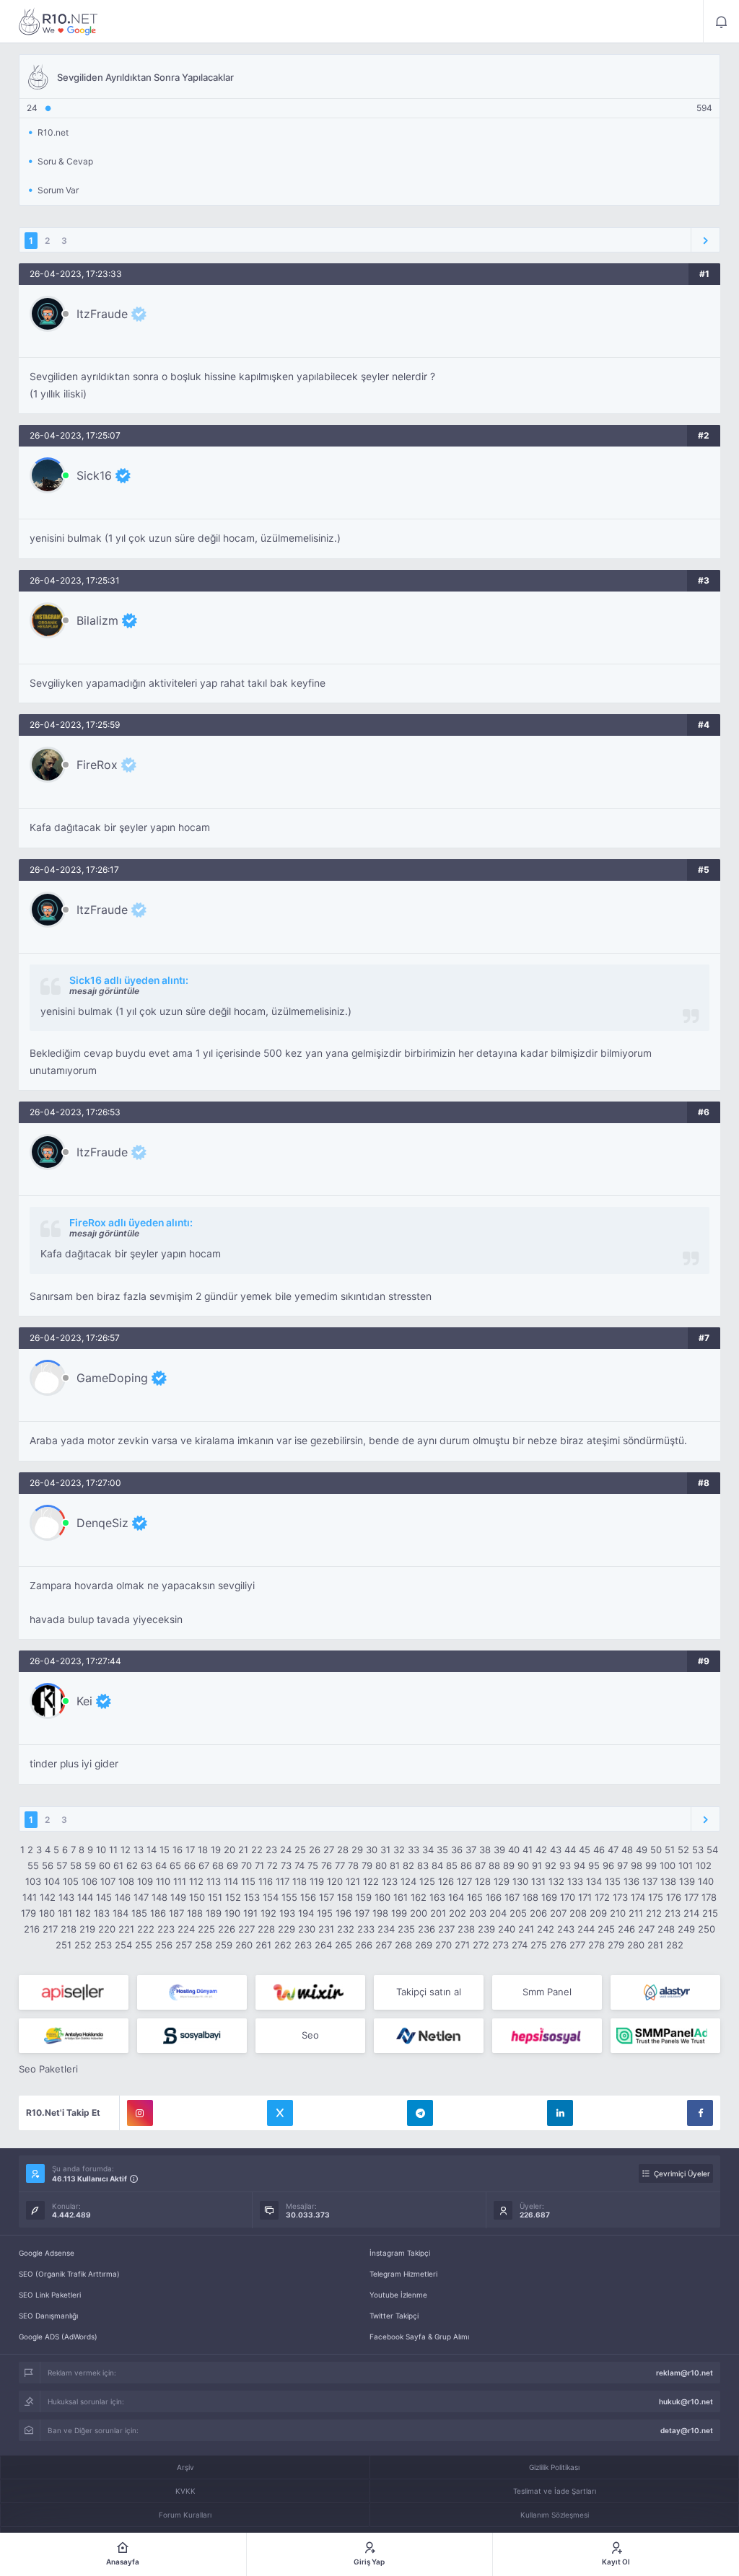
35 (442, 1850)
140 (706, 1881)
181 (65, 1913)
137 (650, 1881)
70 (246, 1865)
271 (462, 1945)
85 (452, 1865)
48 (627, 1850)
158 (345, 1897)
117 (283, 1881)
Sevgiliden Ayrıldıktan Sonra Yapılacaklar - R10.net (58, 22)
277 (577, 1945)
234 (386, 1929)
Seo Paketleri (48, 2069)
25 (300, 1850)
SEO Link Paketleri (50, 2295)
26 (315, 1850)
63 (147, 1865)
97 (622, 1865)
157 (327, 1897)
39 (499, 1850)
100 (668, 1865)
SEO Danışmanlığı (48, 2316)
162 (419, 1897)
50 (656, 1850)
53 (698, 1850)
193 (287, 1913)
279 (616, 1945)
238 (466, 1929)
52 (683, 1850)
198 (380, 1913)
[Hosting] (192, 1992)
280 (636, 1945)
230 (307, 1929)
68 (218, 1865)
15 (165, 1850)
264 (323, 1945)
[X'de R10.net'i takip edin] (280, 2113)
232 (346, 1929)
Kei (84, 1701)
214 (691, 1913)
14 (152, 1850)
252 (83, 1945)
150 (197, 1897)
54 (712, 1850)
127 (464, 1881)
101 (686, 1865)
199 (399, 1913)
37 (471, 1850)
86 (466, 1865)
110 (163, 1881)
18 (203, 1850)
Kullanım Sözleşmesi (555, 2515)
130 (520, 1881)
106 (89, 1881)
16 (178, 1850)
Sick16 (94, 475)
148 (159, 1897)
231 (326, 1929)
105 (71, 1881)
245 (606, 1929)
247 (646, 1929)
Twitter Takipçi (394, 2316)
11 (113, 1850)
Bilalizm (97, 620)
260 (244, 1945)
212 (654, 1913)
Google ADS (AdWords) (58, 2337)
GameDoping (112, 1378)
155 (289, 1897)
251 (64, 1945)
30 (372, 1850)
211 (636, 1913)
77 (340, 1865)
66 (190, 1865)
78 (353, 1865)
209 (598, 1913)
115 (248, 1881)
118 (299, 1881)
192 (268, 1913)
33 (414, 1850)
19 (216, 1850)
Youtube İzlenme (398, 2295)
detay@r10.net (687, 2430)
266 (364, 1945)
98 (637, 1865)
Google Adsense (47, 2253)
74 (299, 1865)
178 (709, 1897)
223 (166, 1929)
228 (266, 1929)
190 (232, 1913)
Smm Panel (547, 1992)
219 (87, 1929)
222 (146, 1929)
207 (558, 1913)
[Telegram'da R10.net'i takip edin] (420, 2113)
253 (103, 1945)
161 (401, 1897)
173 (620, 1897)
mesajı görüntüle (104, 991)
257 (184, 1945)
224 (186, 1929)
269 (424, 1945)
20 (229, 1850)
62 (132, 1865)
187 (176, 1913)
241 (526, 1929)
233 (366, 1929)
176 (674, 1897)
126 (446, 1881)
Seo (310, 2035)
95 (594, 1865)
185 (139, 1913)
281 (655, 1945)
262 (283, 1945)
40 (514, 1850)
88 (494, 1865)
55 (33, 1865)
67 (204, 1865)
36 (457, 1850)
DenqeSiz (102, 1523)
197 (362, 1913)
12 (126, 1850)
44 (570, 1850)
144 (85, 1897)
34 (428, 1850)
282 (675, 1945)
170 (568, 1897)
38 (485, 1850)
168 (530, 1897)
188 (195, 1913)
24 (286, 1850)
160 (382, 1897)
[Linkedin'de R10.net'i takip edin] (560, 2113)
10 (101, 1850)
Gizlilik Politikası (554, 2467)
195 (325, 1913)
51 (670, 1850)
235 (406, 1929)
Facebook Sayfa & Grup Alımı (419, 2337)
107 (108, 1881)
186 (158, 1913)
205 (518, 1913)
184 (121, 1913)
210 (618, 1913)
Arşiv (185, 2467)
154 (271, 1897)
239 (486, 1929)
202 (458, 1913)
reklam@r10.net (685, 2373)
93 (565, 1865)
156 (308, 1897)
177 (691, 1897)
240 (507, 1929)
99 (651, 1865)
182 (83, 1913)
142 (48, 1897)
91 (537, 1865)
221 (126, 1929)
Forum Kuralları (185, 2515)
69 (232, 1865)
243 (566, 1929)
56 (48, 1865)
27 (329, 1850)
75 (313, 1865)
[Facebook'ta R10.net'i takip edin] (700, 2113)
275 (539, 1945)
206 (538, 1913)
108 (126, 1881)
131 (538, 1881)
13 (139, 1850)
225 (206, 1929)
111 (180, 1881)
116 (266, 1881)
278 (596, 1945)
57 (62, 1865)
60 (105, 1865)
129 (502, 1881)
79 (367, 1865)
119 (317, 1881)
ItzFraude (102, 314)
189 (214, 1913)
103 (33, 1881)
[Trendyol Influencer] (310, 1992)
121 (353, 1881)
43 (556, 1850)
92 (551, 1865)
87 (480, 1865)
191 (250, 1913)
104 (52, 1881)
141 (30, 1897)
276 (558, 1945)
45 (585, 1850)
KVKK (185, 2491)
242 (546, 1929)
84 (437, 1865)
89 (509, 1865)
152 (233, 1897)
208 (578, 1913)
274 (520, 1945)
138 (668, 1881)
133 (575, 1881)
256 (164, 1945)
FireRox (97, 765)
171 (585, 1897)
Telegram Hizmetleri (403, 2274)
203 (478, 1913)
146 (123, 1897)
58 (76, 1865)
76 (327, 1865)
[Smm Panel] (74, 1992)
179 (29, 1913)
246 (626, 1929)
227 (246, 1929)
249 (686, 1929)
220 (107, 1929)
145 (104, 1897)
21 (243, 1850)
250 (707, 1929)
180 (47, 1913)
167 (512, 1897)
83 (423, 1865)
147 (141, 1897)
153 (252, 1897)
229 (287, 1929)
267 (384, 1945)
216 (32, 1929)
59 (90, 1865)
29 (357, 1850)
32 (399, 1850)
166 (494, 1897)
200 (419, 1913)
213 (673, 1913)
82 (408, 1865)
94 (580, 1865)
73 (286, 1865)
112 (196, 1881)
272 (481, 1945)
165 (475, 1897)
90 (523, 1865)
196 (344, 1913)
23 (271, 1850)
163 (437, 1897)
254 (123, 1945)
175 (656, 1897)
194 (306, 1913)
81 (395, 1865)
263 (303, 1945)
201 (438, 1913)
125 (427, 1881)
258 (204, 1945)
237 (446, 1929)
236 (427, 1929)
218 (69, 1929)
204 (498, 1913)
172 (602, 1897)
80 (381, 1865)
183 (102, 1913)
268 (403, 1945)
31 (385, 1850)
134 (594, 1881)
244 (586, 1929)
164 (456, 1897)
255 (144, 1945)
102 (704, 1865)
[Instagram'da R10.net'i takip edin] (140, 2113)
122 (371, 1881)
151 (215, 1897)
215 (710, 1913)
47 (613, 1850)
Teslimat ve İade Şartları (555, 2491)
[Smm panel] (665, 2036)
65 (175, 1865)
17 (190, 1850)
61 (118, 1865)
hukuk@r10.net (686, 2401)
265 (344, 1945)
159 (364, 1897)
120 (335, 1881)
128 (483, 1881)
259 (224, 1945)
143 (66, 1897)
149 (178, 1897)
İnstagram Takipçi (400, 2253)
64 (161, 1865)
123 (390, 1881)
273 (500, 1945)
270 (443, 1945)
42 (541, 1850)
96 (608, 1865)
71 (259, 1865)
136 (631, 1881)
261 (263, 1945)
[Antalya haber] (74, 2036)
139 (687, 1881)
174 (638, 1897)
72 (272, 1865)
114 (231, 1881)
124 (408, 1881)
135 (613, 1881)
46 (599, 1850)
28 (343, 1850)
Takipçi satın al (429, 1992)
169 (549, 1897)
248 (666, 1929)
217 (50, 1929)
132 (556, 1881)
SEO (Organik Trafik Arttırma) (69, 2274)
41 (528, 1850)
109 (145, 1881)
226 (227, 1929)
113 (214, 1881)
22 (257, 1850)
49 (642, 1850)
